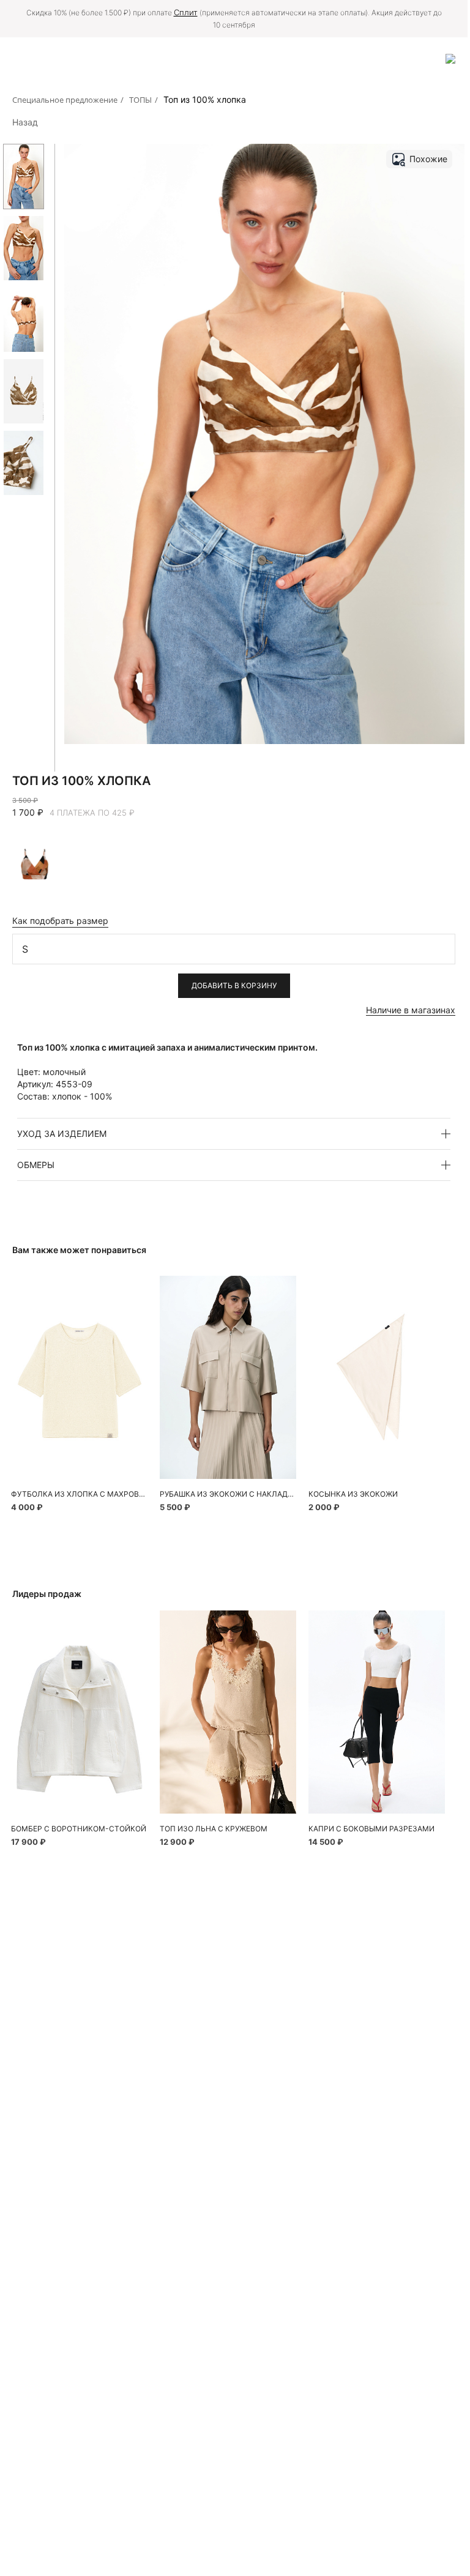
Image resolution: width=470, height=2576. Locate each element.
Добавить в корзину (234, 985)
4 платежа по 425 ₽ (92, 813)
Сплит (186, 12)
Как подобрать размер (60, 921)
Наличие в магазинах (411, 1010)
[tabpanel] (79, 1377)
